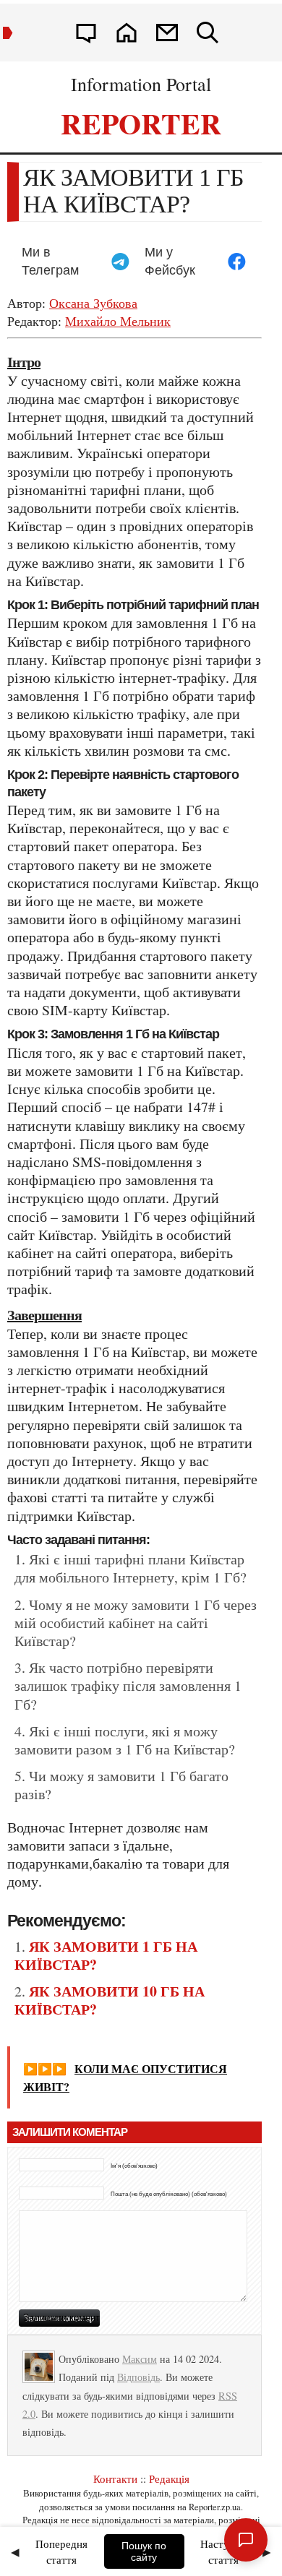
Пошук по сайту (144, 2551)
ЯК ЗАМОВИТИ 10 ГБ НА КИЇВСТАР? (110, 2000)
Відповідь (138, 2377)
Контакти (115, 2478)
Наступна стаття (223, 2552)
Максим (140, 2359)
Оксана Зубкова (93, 303)
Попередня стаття (61, 2552)
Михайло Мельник (118, 321)
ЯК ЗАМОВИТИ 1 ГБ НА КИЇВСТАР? (106, 1955)
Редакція (169, 2478)
